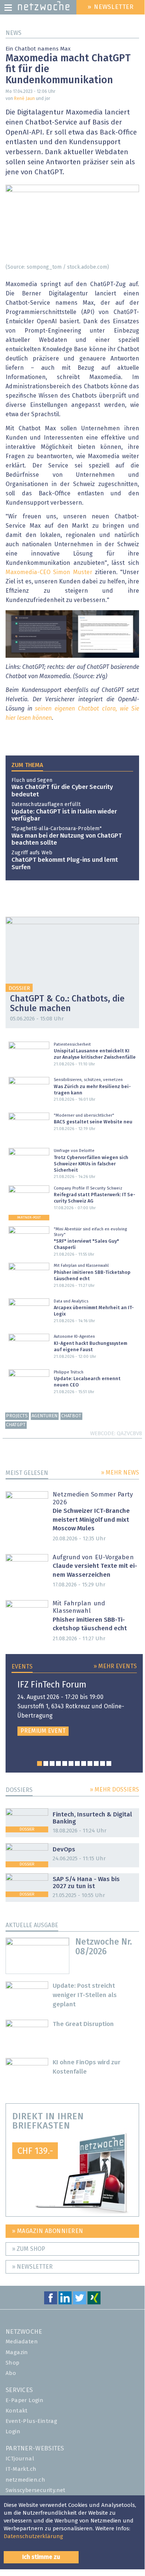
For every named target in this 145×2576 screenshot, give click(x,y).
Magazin (17, 2352)
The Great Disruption (83, 2024)
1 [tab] (39, 1763)
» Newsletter (32, 2267)
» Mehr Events (115, 1666)
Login (13, 2432)
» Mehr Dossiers (114, 1790)
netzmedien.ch (25, 2480)
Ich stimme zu (41, 2557)
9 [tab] (90, 1763)
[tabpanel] (74, 1708)
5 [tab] (65, 1763)
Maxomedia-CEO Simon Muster (49, 572)
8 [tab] (84, 1763)
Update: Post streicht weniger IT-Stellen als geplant (85, 1995)
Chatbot (71, 1416)
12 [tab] (109, 1763)
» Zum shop (29, 2249)
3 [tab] (52, 1763)
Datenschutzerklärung (33, 2536)
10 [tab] (96, 1763)
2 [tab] (46, 1763)
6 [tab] (71, 1763)
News (14, 33)
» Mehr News (120, 1473)
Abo (11, 2373)
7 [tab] (77, 1763)
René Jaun (24, 99)
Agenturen (45, 1416)
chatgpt (16, 1425)
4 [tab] (58, 1763)
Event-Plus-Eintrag (31, 2421)
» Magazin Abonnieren (48, 2231)
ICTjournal (20, 2459)
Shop (13, 2363)
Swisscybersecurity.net (36, 2490)
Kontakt (17, 2411)
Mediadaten (22, 2342)
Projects (17, 1416)
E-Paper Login (24, 2400)
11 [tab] (103, 1763)
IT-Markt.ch (21, 2469)
